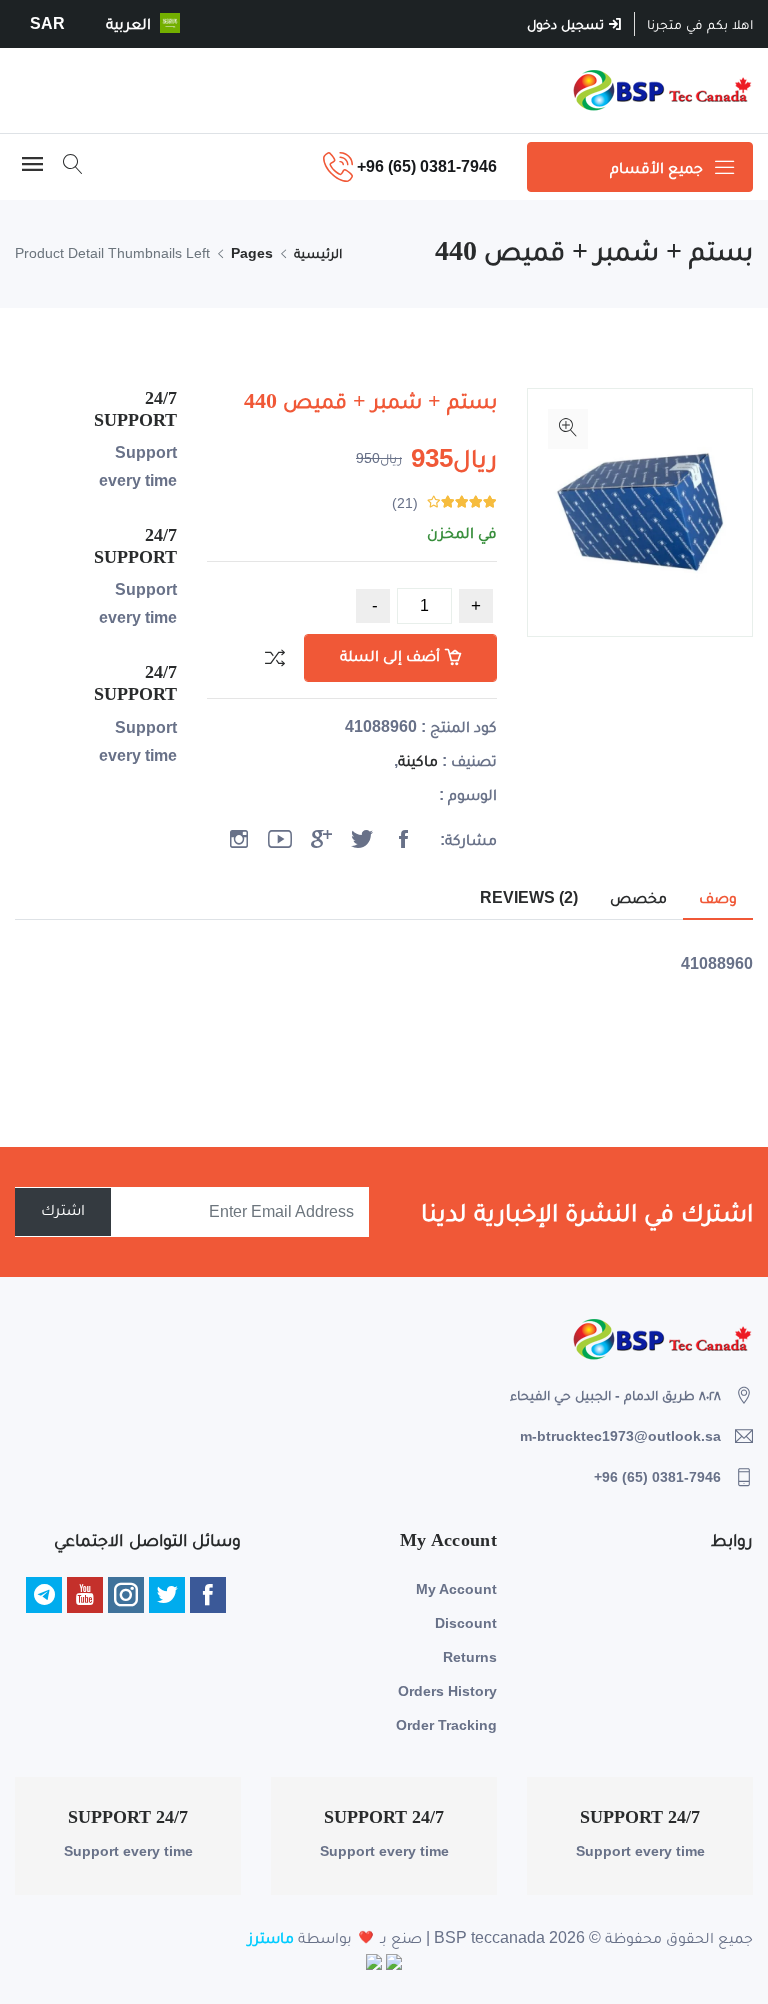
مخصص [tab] (638, 897)
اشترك (63, 1209)
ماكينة (418, 760)
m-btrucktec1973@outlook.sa (620, 1436)
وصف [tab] (718, 897)
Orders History (447, 1691)
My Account (456, 1589)
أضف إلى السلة (390, 655)
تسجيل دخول (567, 24)
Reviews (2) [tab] (529, 897)
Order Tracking (446, 1725)
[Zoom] (568, 429)
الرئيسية (318, 253)
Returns (470, 1657)
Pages (252, 253)
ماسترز (271, 1937)
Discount (466, 1623)
